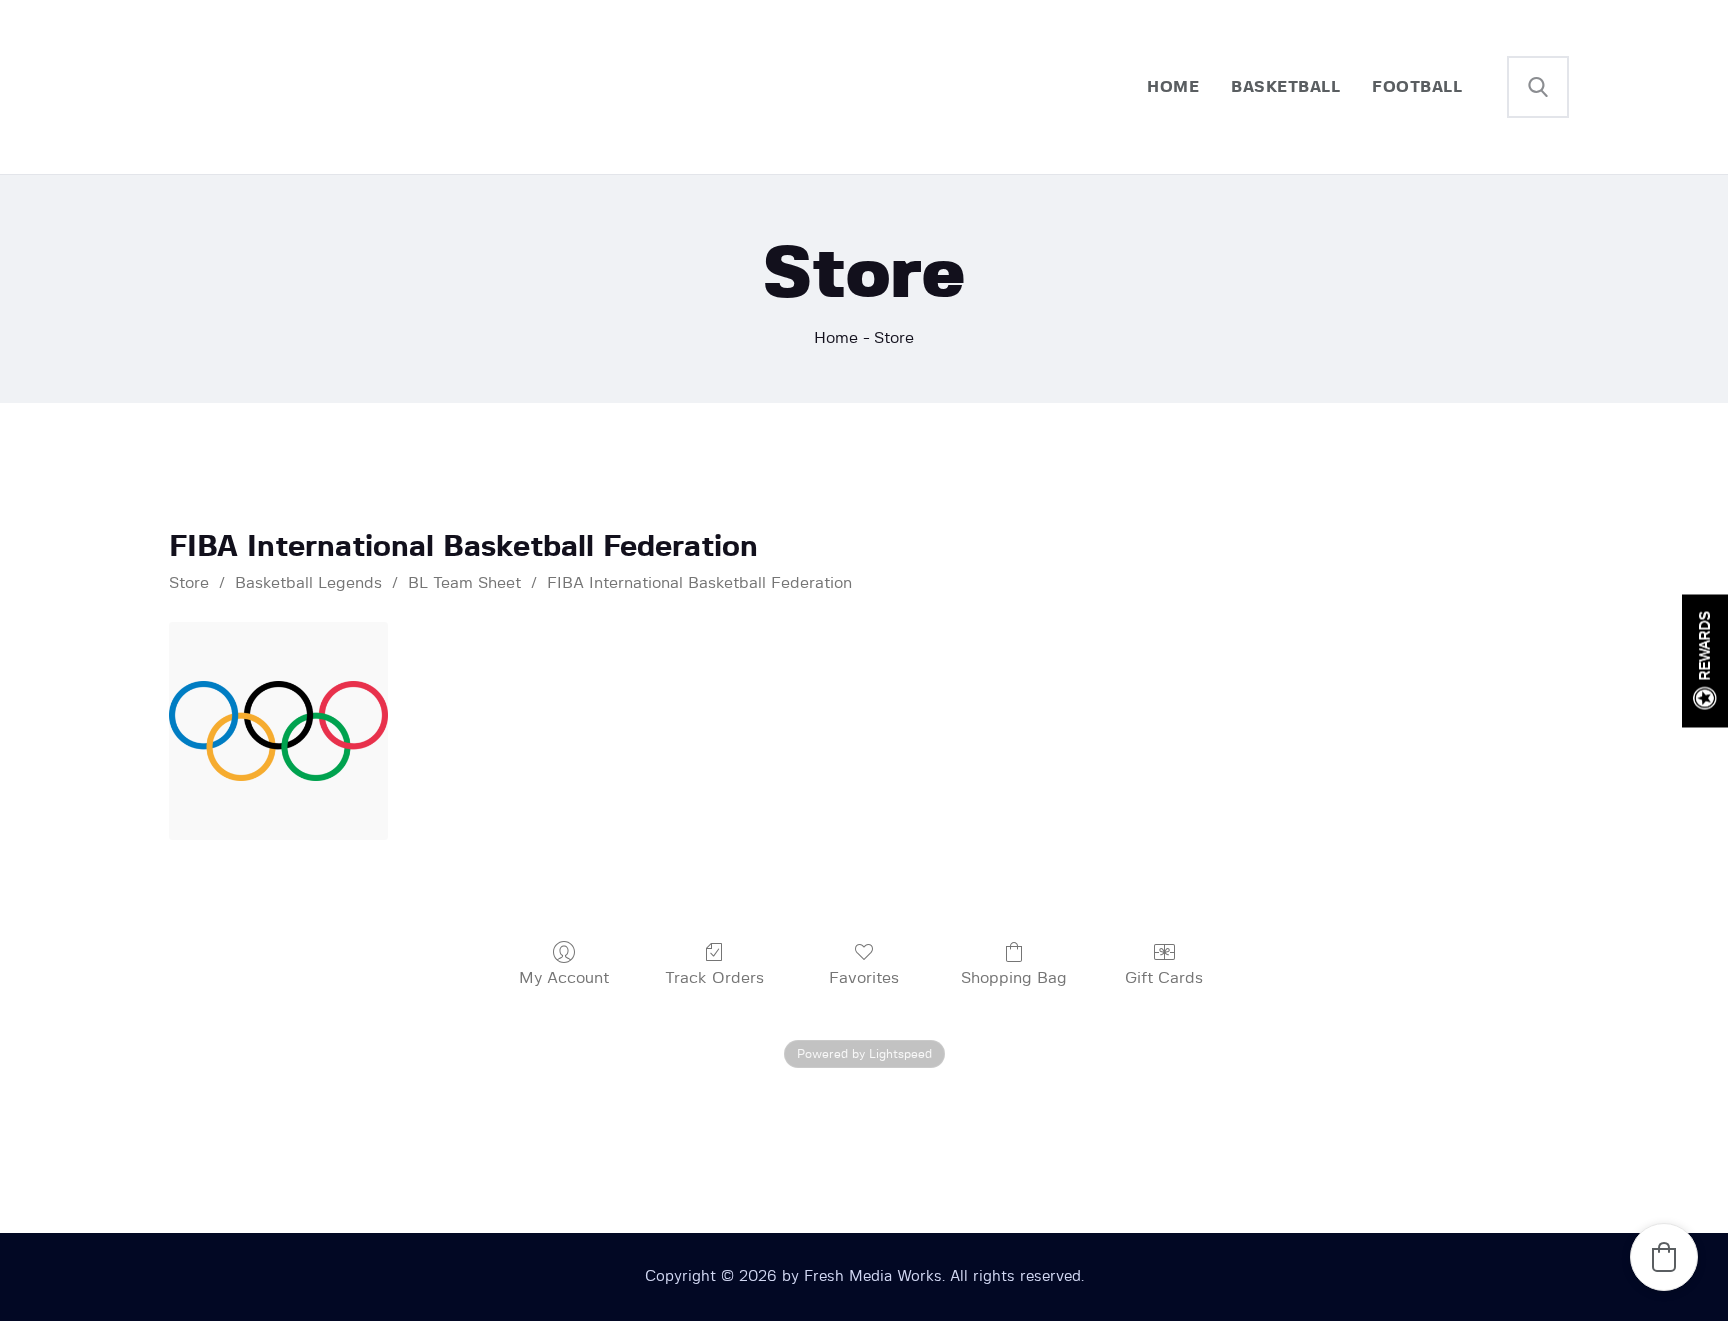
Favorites (864, 978)
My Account (564, 978)
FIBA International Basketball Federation (699, 583)
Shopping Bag (1014, 978)
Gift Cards (1164, 978)
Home (836, 338)
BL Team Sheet (464, 583)
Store (189, 583)
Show (1705, 660)
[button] (1664, 1257)
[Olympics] (278, 731)
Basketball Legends (308, 583)
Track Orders (714, 978)
